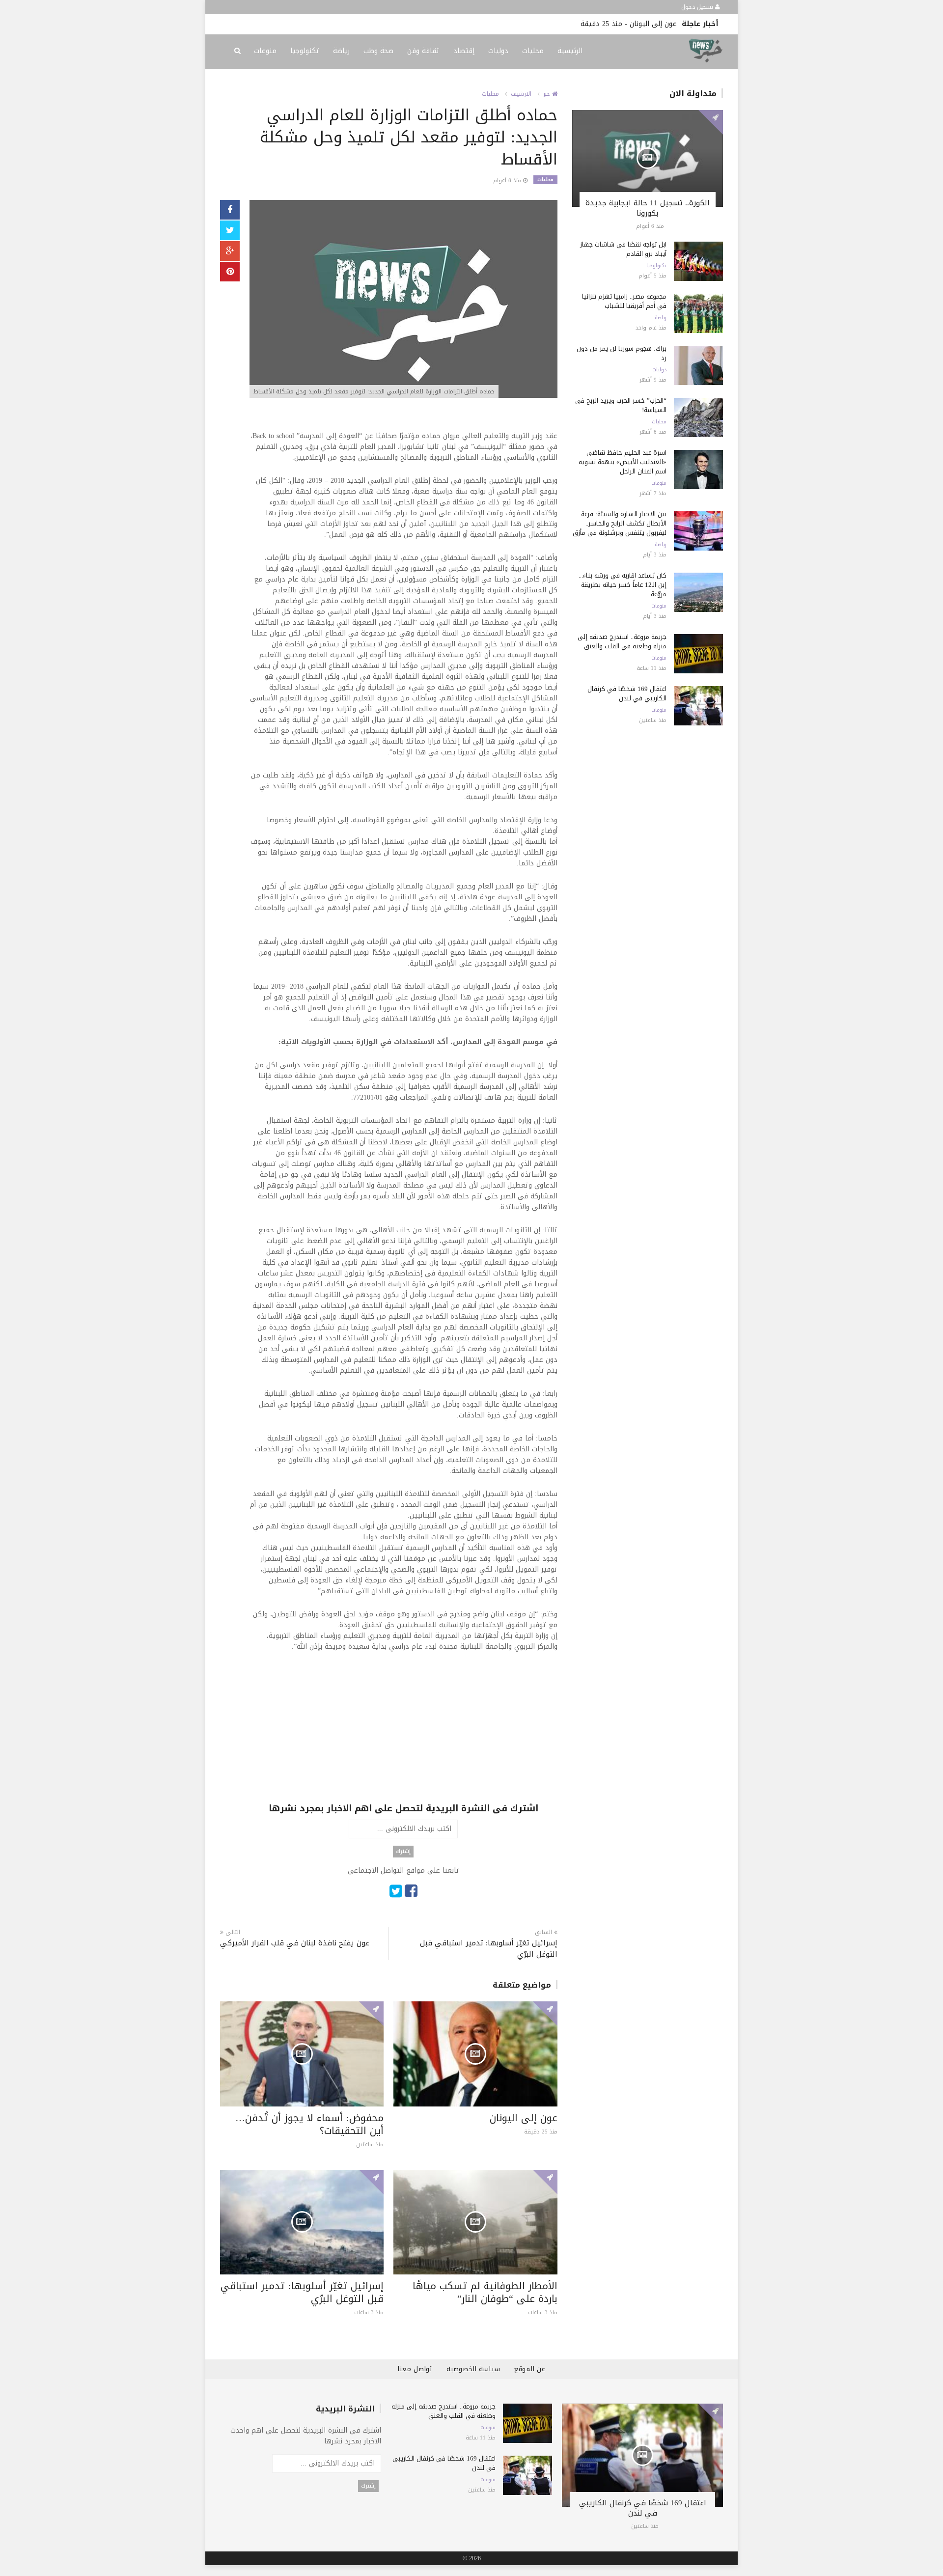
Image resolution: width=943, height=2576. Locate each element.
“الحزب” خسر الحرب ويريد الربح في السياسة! (621, 405)
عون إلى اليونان (653, 24)
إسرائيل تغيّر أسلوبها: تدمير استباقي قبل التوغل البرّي (488, 1949)
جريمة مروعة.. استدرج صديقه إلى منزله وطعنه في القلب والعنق (622, 641)
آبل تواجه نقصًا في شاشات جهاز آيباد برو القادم (623, 249)
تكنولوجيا (305, 51)
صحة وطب (378, 51)
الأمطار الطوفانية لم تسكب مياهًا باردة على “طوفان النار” (485, 2292)
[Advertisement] (403, 1733)
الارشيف (521, 94)
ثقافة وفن (423, 51)
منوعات (265, 51)
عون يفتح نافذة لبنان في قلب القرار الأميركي (295, 1943)
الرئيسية (570, 51)
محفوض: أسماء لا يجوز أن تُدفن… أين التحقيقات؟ (309, 2124)
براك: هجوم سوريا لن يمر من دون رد (622, 353)
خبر (548, 94)
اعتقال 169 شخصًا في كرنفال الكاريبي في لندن (627, 693)
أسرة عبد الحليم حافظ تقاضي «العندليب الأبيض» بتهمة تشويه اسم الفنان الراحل (623, 462)
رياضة (341, 51)
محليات (533, 51)
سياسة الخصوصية (473, 2369)
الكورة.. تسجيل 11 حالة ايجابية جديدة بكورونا (648, 208)
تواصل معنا (415, 2369)
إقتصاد (464, 51)
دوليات (498, 51)
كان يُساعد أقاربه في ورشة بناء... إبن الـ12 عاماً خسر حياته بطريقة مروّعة (623, 585)
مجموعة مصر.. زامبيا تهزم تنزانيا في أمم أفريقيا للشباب (624, 301)
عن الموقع (530, 2369)
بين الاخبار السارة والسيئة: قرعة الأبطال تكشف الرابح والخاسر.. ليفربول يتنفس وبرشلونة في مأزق (620, 523)
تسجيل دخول (698, 7)
